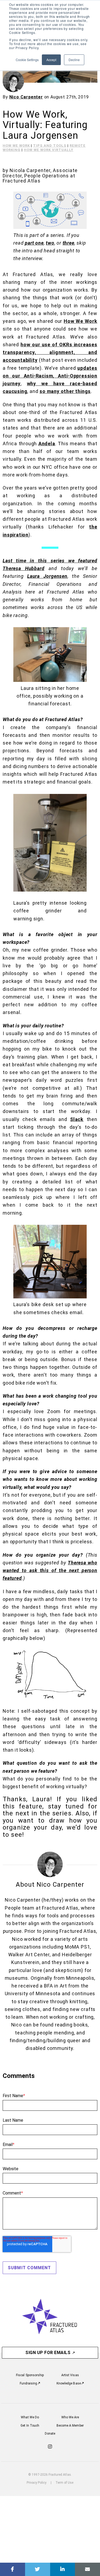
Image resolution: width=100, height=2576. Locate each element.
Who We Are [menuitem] (70, 2417)
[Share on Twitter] (38, 2569)
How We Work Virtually (49, 150)
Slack (77, 1119)
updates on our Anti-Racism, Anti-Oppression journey (50, 376)
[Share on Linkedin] (63, 2569)
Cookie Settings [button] (27, 60)
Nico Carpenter (26, 97)
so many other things (65, 391)
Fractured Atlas (22, 181)
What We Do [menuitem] (30, 2417)
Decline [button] (74, 60)
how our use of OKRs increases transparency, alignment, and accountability (50, 352)
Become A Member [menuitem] (70, 2426)
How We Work (16, 146)
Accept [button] (51, 60)
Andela (47, 444)
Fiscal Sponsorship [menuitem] (30, 2375)
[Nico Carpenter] (13, 81)
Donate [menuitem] (50, 2434)
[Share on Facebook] (13, 2569)
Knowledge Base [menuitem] (69, 2383)
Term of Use (65, 2483)
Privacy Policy (37, 2483)
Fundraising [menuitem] (29, 2383)
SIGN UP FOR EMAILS (49, 2353)
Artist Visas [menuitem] (70, 2375)
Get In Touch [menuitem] (30, 2426)
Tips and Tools (50, 146)
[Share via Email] (87, 2569)
